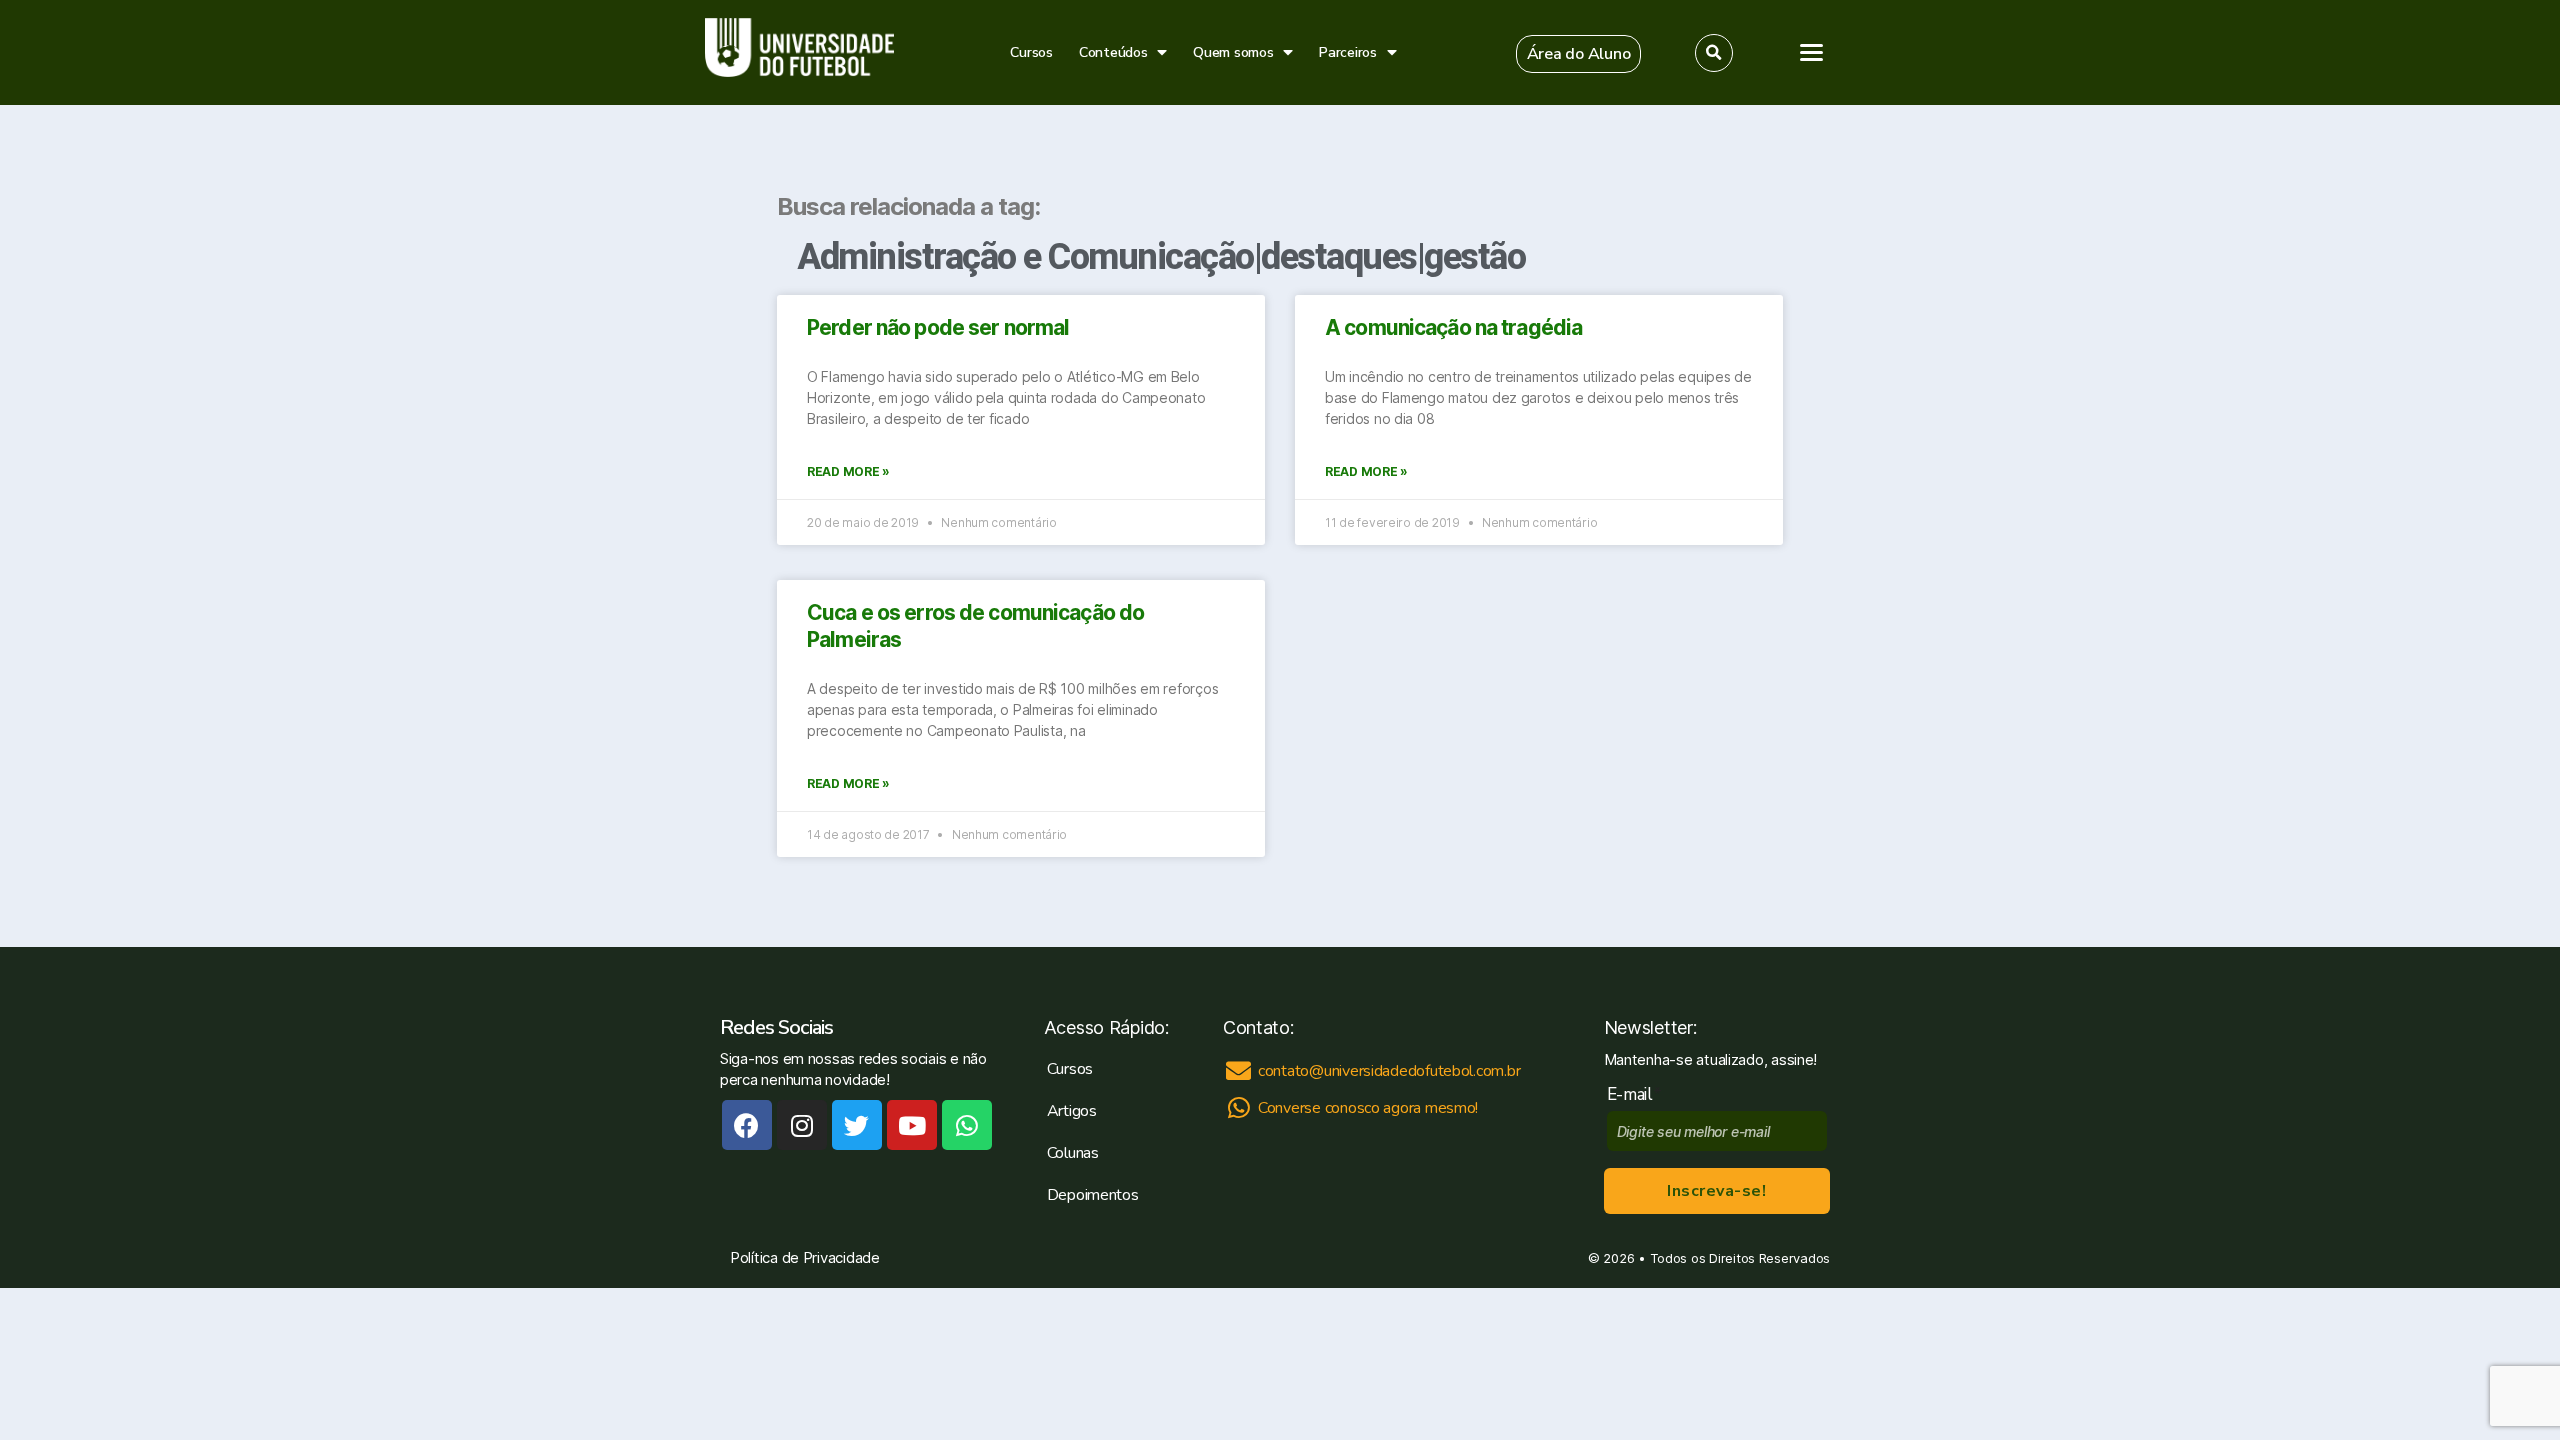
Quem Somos (2322, 343)
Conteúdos (1113, 52)
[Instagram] (802, 1125)
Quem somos (1233, 52)
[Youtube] (912, 1125)
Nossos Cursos (2329, 219)
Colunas (1073, 1153)
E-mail (1634, 1094)
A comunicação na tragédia (1453, 327)
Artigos (2298, 260)
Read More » (848, 471)
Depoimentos (1093, 1195)
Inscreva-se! (1716, 1191)
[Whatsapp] (967, 1125)
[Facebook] (747, 1125)
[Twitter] (857, 1125)
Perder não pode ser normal (938, 327)
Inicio (2289, 177)
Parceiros (1348, 52)
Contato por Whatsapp (2419, 832)
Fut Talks (2304, 302)
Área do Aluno (2313, 445)
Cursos (1031, 52)
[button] (1579, 54)
